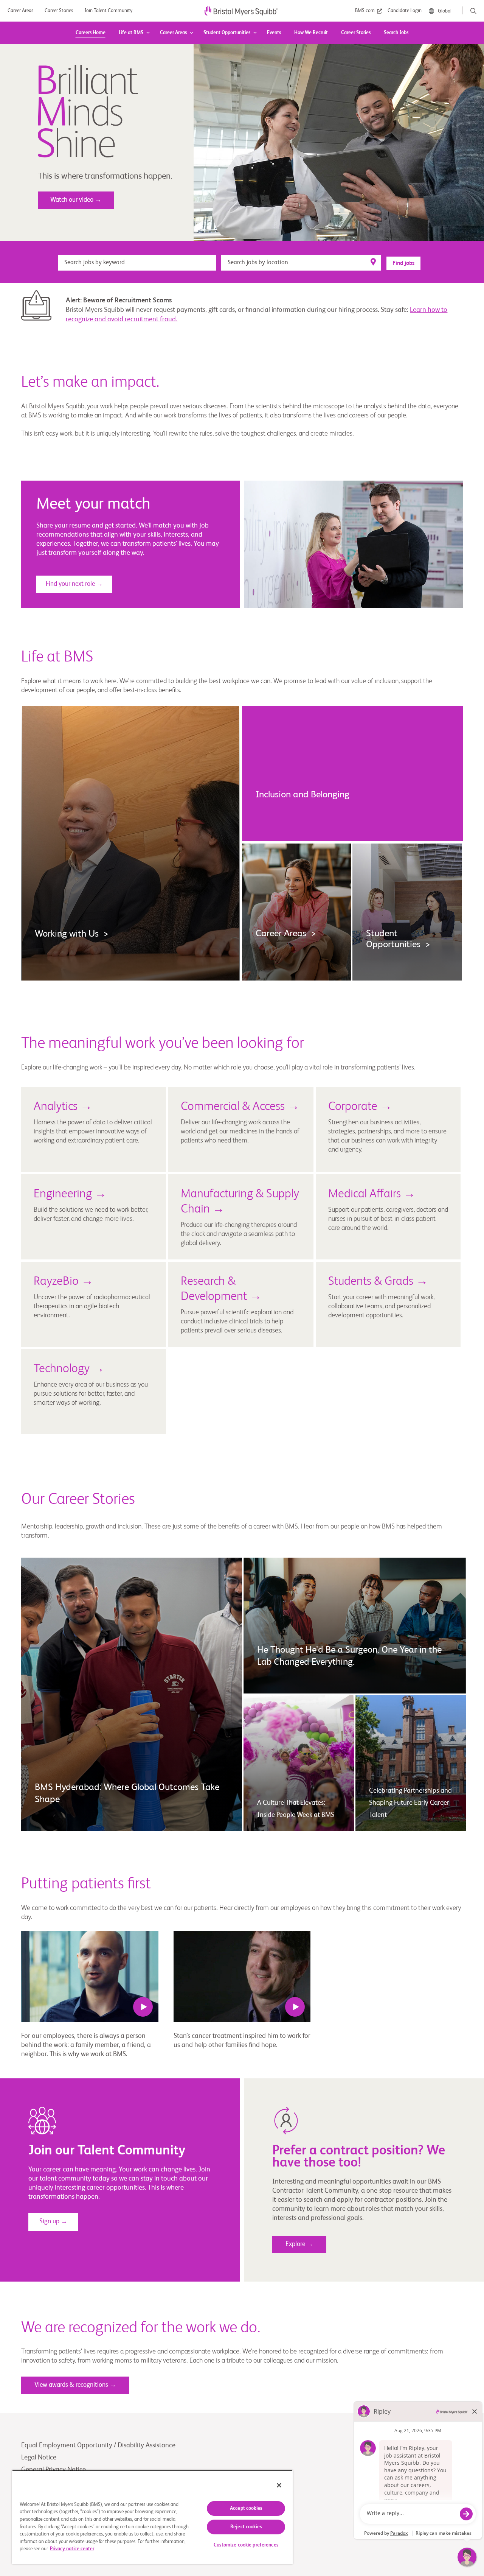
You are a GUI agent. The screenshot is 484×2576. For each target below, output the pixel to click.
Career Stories (356, 33)
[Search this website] (473, 11)
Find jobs (403, 263)
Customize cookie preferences (246, 2545)
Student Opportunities (227, 33)
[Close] (279, 2485)
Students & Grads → (378, 1281)
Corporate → (360, 1107)
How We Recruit (311, 33)
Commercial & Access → (240, 1107)
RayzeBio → (64, 1281)
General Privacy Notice (54, 2470)
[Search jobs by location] (301, 262)
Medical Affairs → (372, 1194)
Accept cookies (246, 2508)
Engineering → (70, 1194)
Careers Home (91, 33)
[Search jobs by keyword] (137, 262)
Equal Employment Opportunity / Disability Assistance (98, 2445)
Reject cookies (246, 2527)
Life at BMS (131, 33)
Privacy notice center (72, 2549)
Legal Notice (39, 2458)
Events (274, 33)
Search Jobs (396, 33)
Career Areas (173, 33)
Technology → (69, 1369)
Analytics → (63, 1107)
